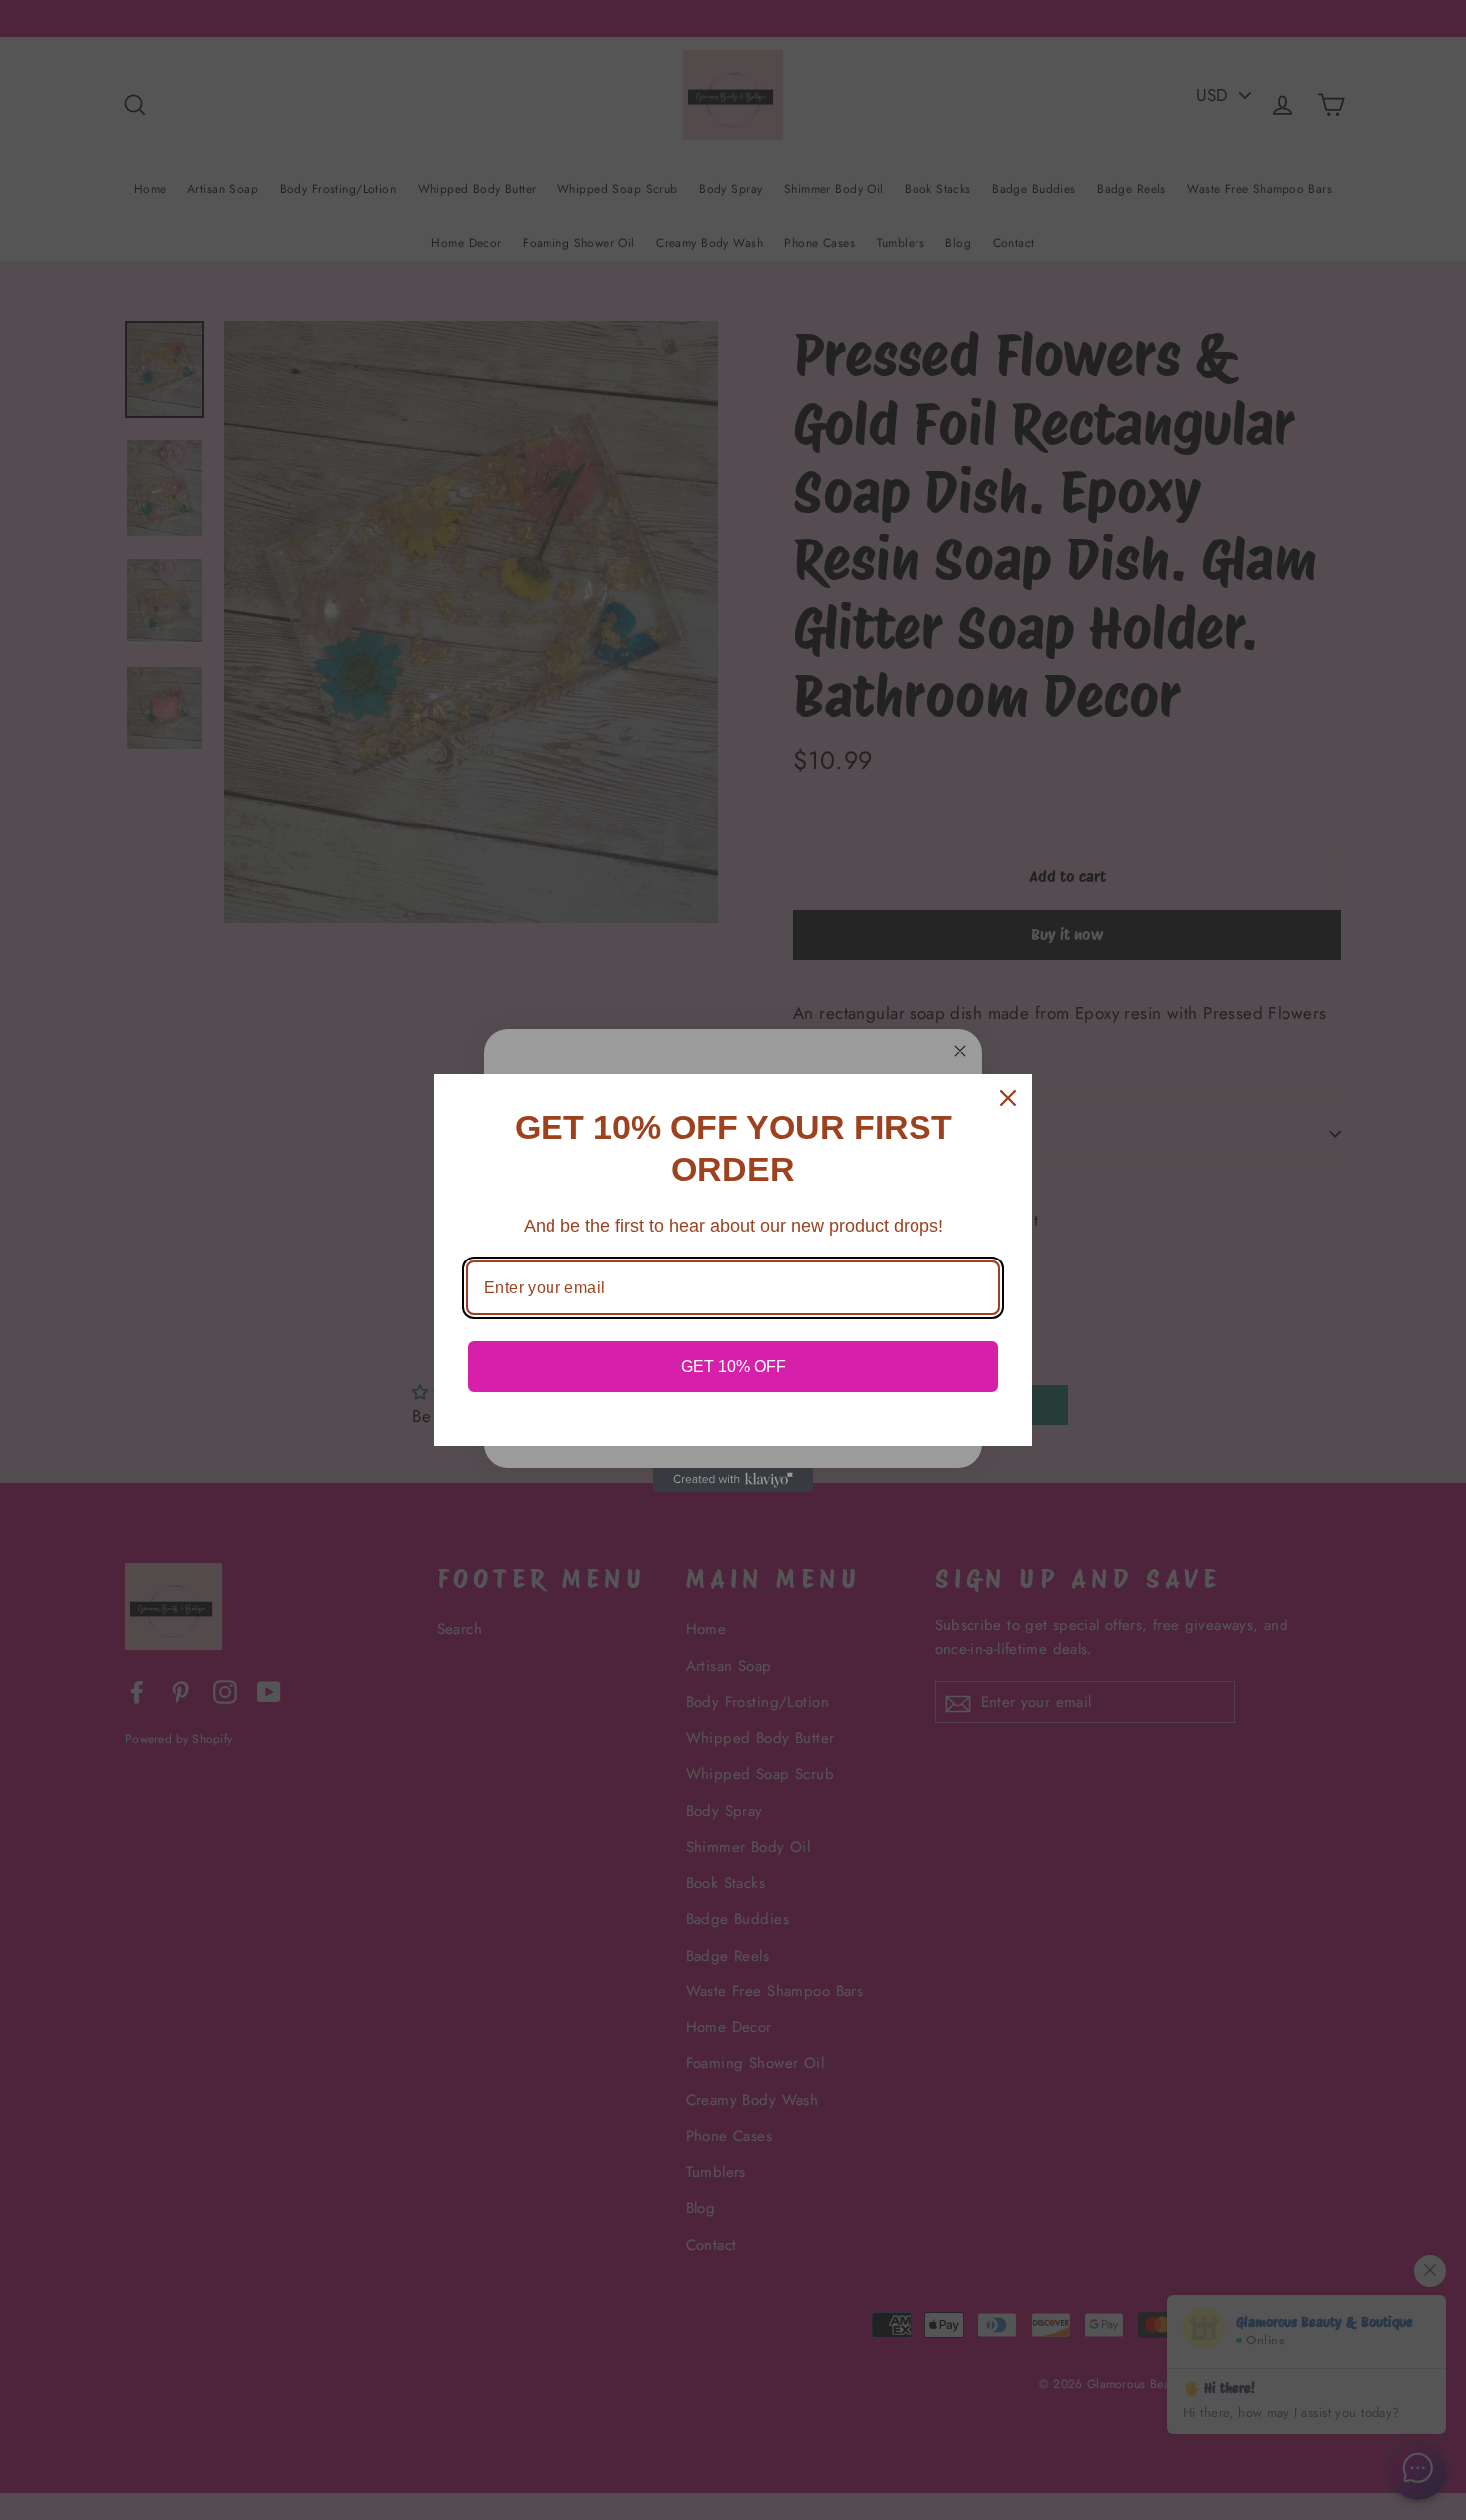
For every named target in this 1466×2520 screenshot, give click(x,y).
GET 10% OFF (733, 1367)
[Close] (1008, 1098)
